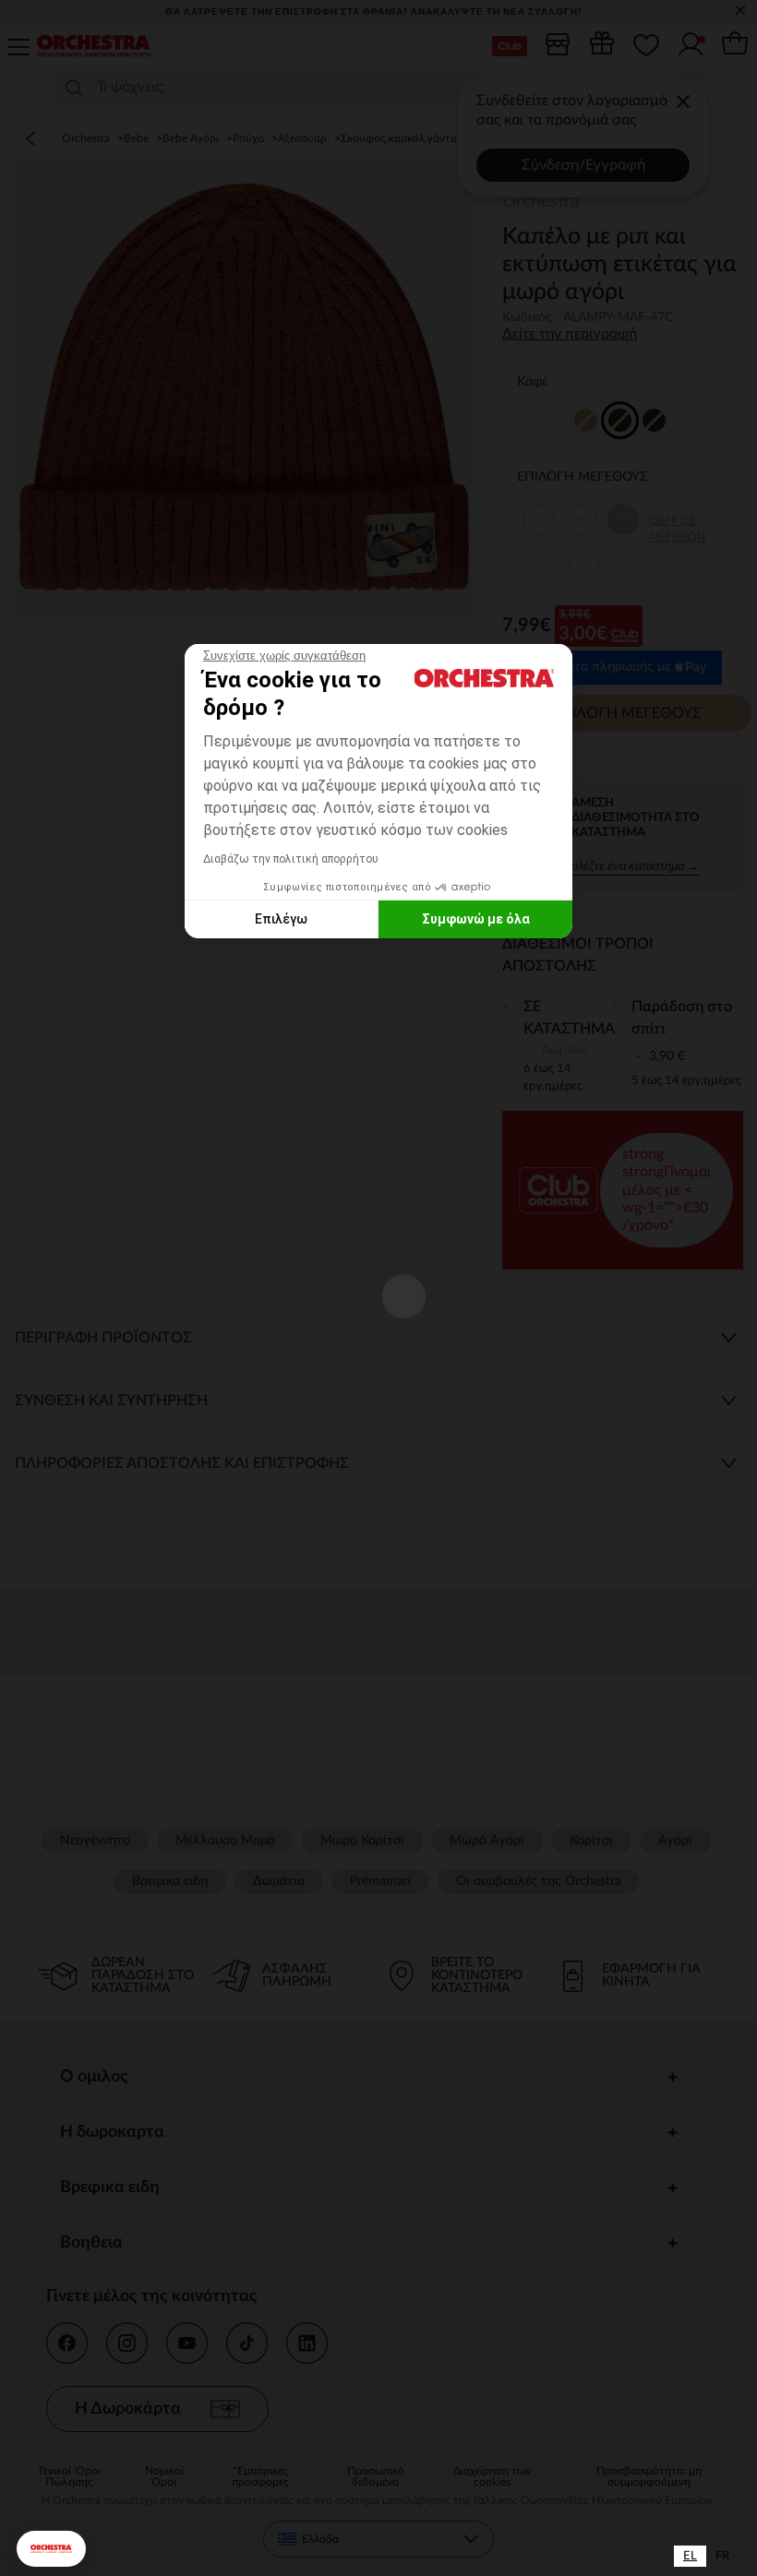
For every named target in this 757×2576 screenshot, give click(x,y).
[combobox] (690, 2556)
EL (690, 2556)
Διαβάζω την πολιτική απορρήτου (291, 859)
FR (722, 2556)
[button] (51, 2549)
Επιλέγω (281, 919)
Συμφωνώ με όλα (476, 919)
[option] (722, 2556)
